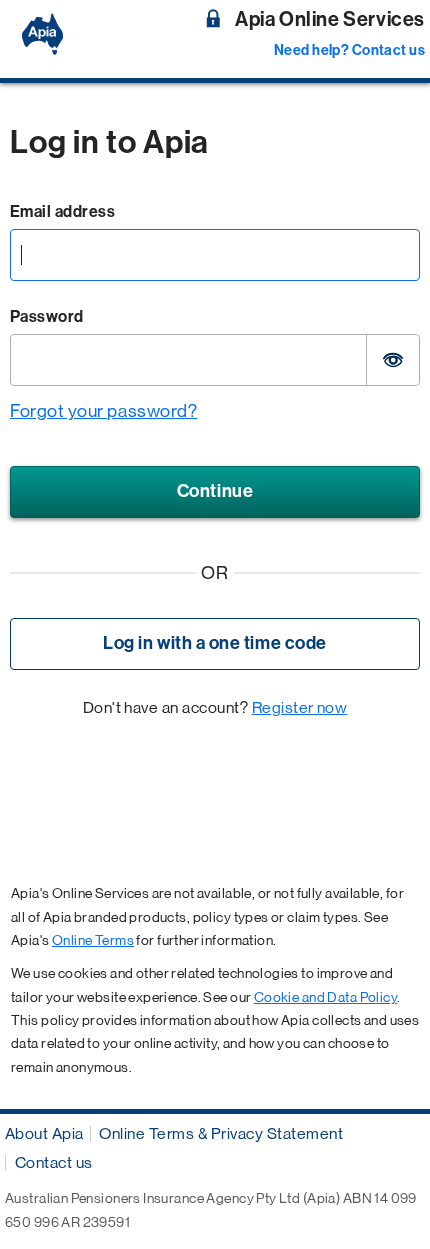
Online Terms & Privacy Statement (221, 1133)
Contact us (54, 1162)
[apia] (45, 34)
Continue (215, 491)
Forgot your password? (103, 411)
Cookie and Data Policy (325, 997)
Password (47, 316)
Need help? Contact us (349, 50)
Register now (300, 707)
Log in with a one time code (215, 643)
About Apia (44, 1133)
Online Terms (93, 940)
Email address (62, 211)
